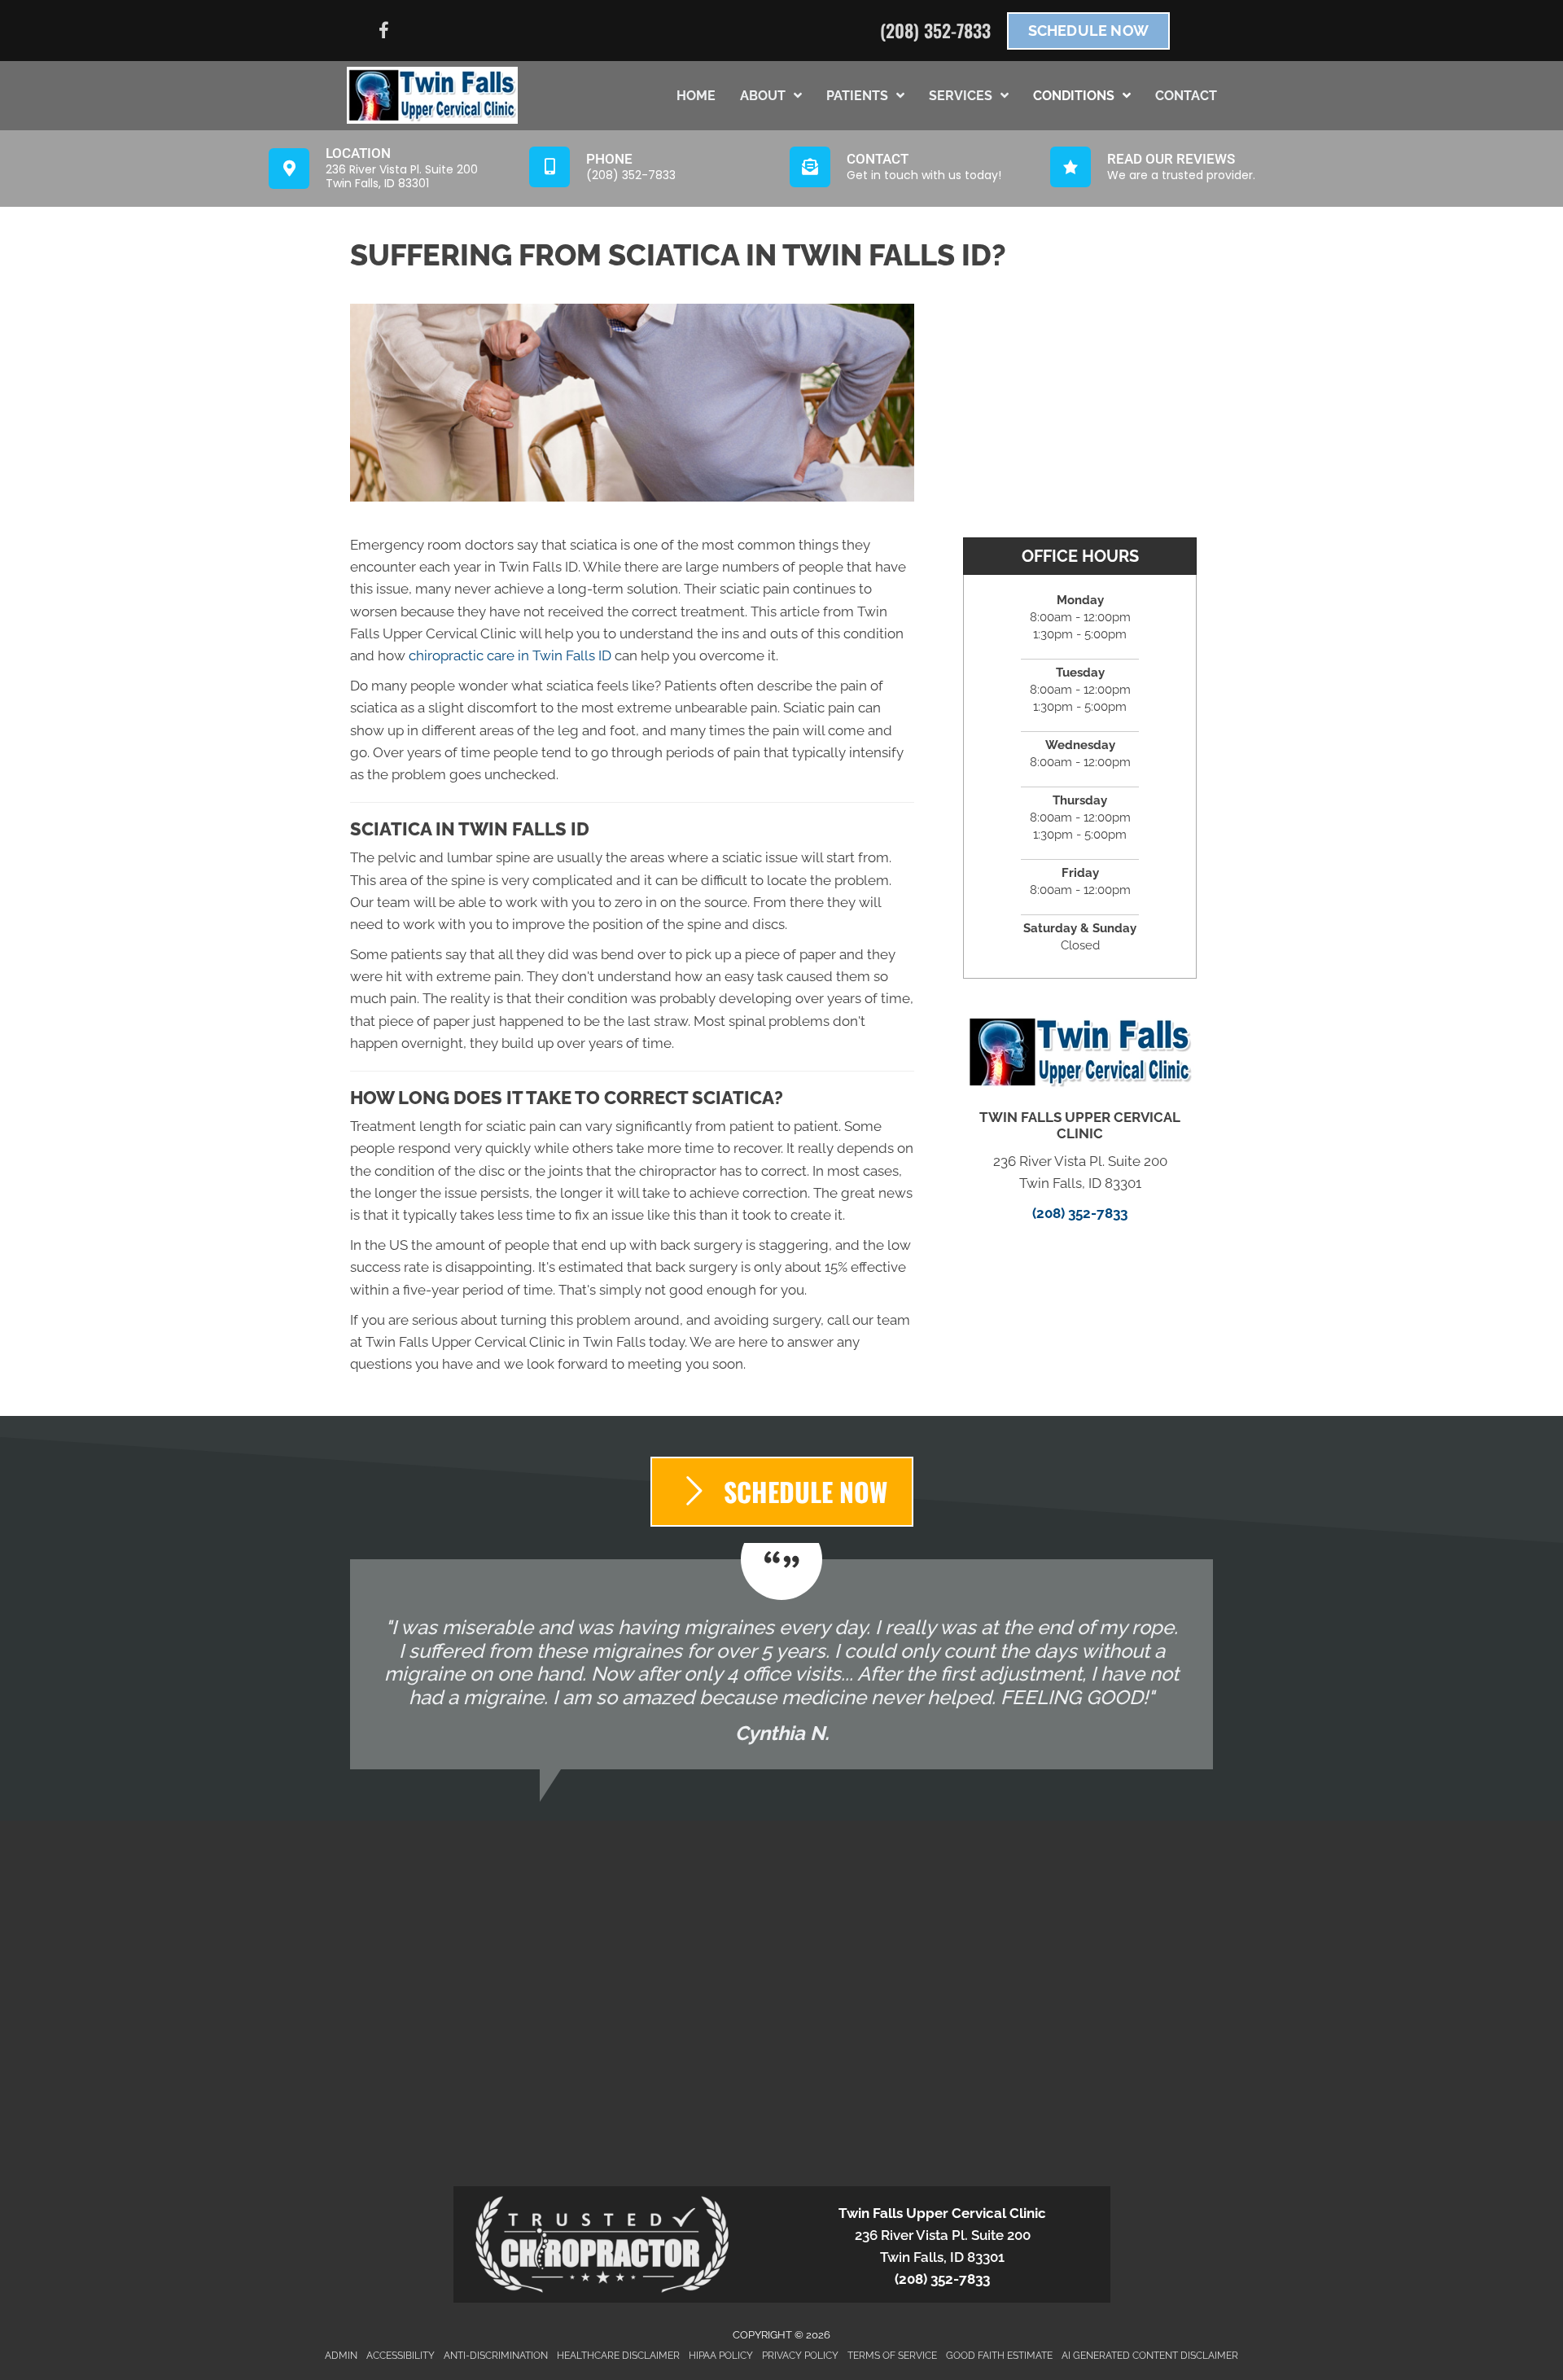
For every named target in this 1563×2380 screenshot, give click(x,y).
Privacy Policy (800, 2356)
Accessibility (401, 2356)
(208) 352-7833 (935, 30)
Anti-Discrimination (496, 2356)
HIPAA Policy (721, 2356)
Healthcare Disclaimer (618, 2356)
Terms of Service (892, 2356)
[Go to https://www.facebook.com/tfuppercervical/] (383, 33)
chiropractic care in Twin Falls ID (510, 655)
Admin (341, 2356)
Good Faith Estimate (999, 2356)
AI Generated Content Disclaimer (1150, 2356)
